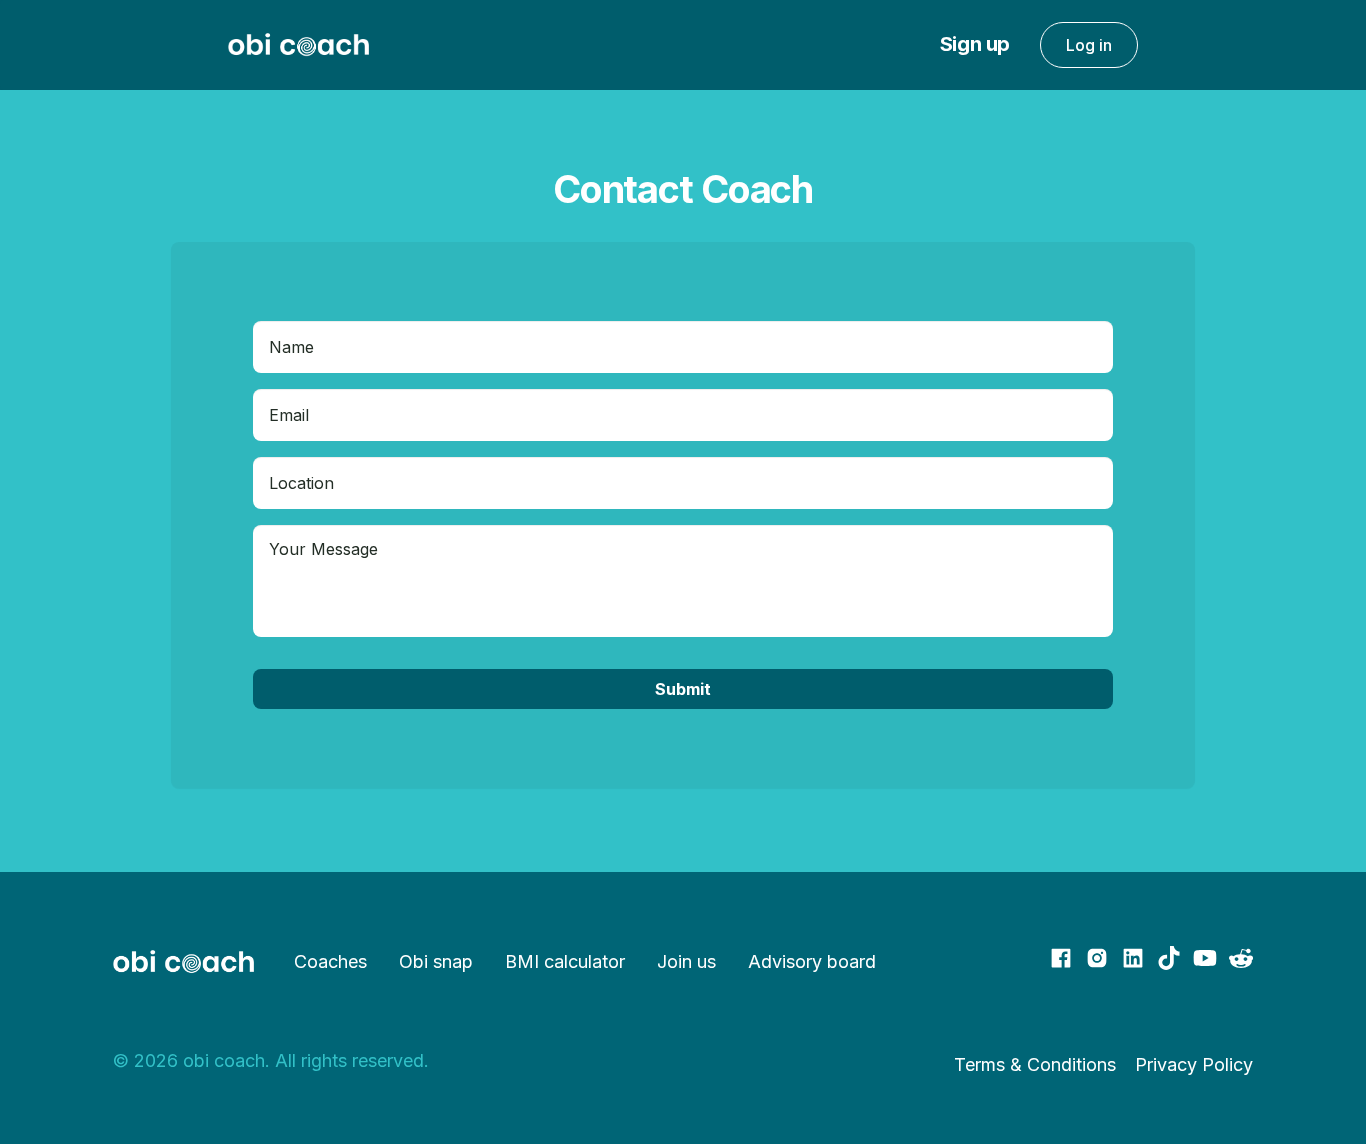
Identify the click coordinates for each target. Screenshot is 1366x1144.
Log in (1089, 45)
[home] (298, 45)
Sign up (975, 44)
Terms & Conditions (1035, 1064)
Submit (683, 689)
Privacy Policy (1194, 1064)
